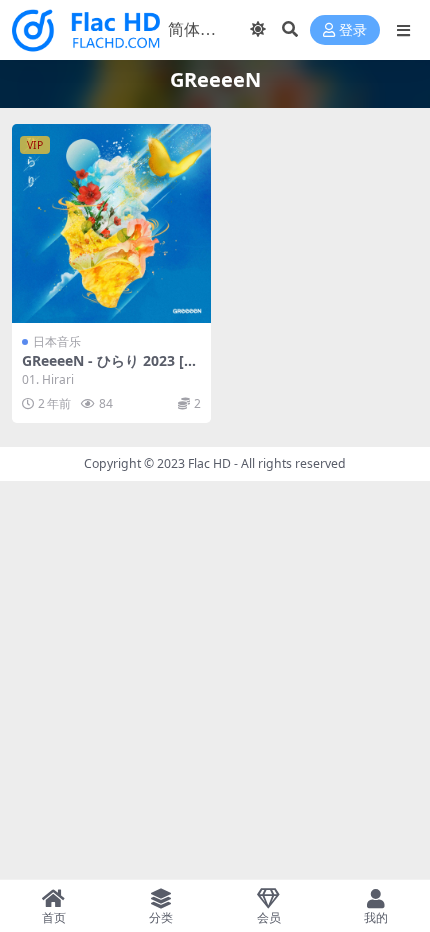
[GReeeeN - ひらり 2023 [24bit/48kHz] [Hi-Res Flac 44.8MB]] (111, 223)
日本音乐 (57, 341)
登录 (353, 30)
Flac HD (209, 463)
